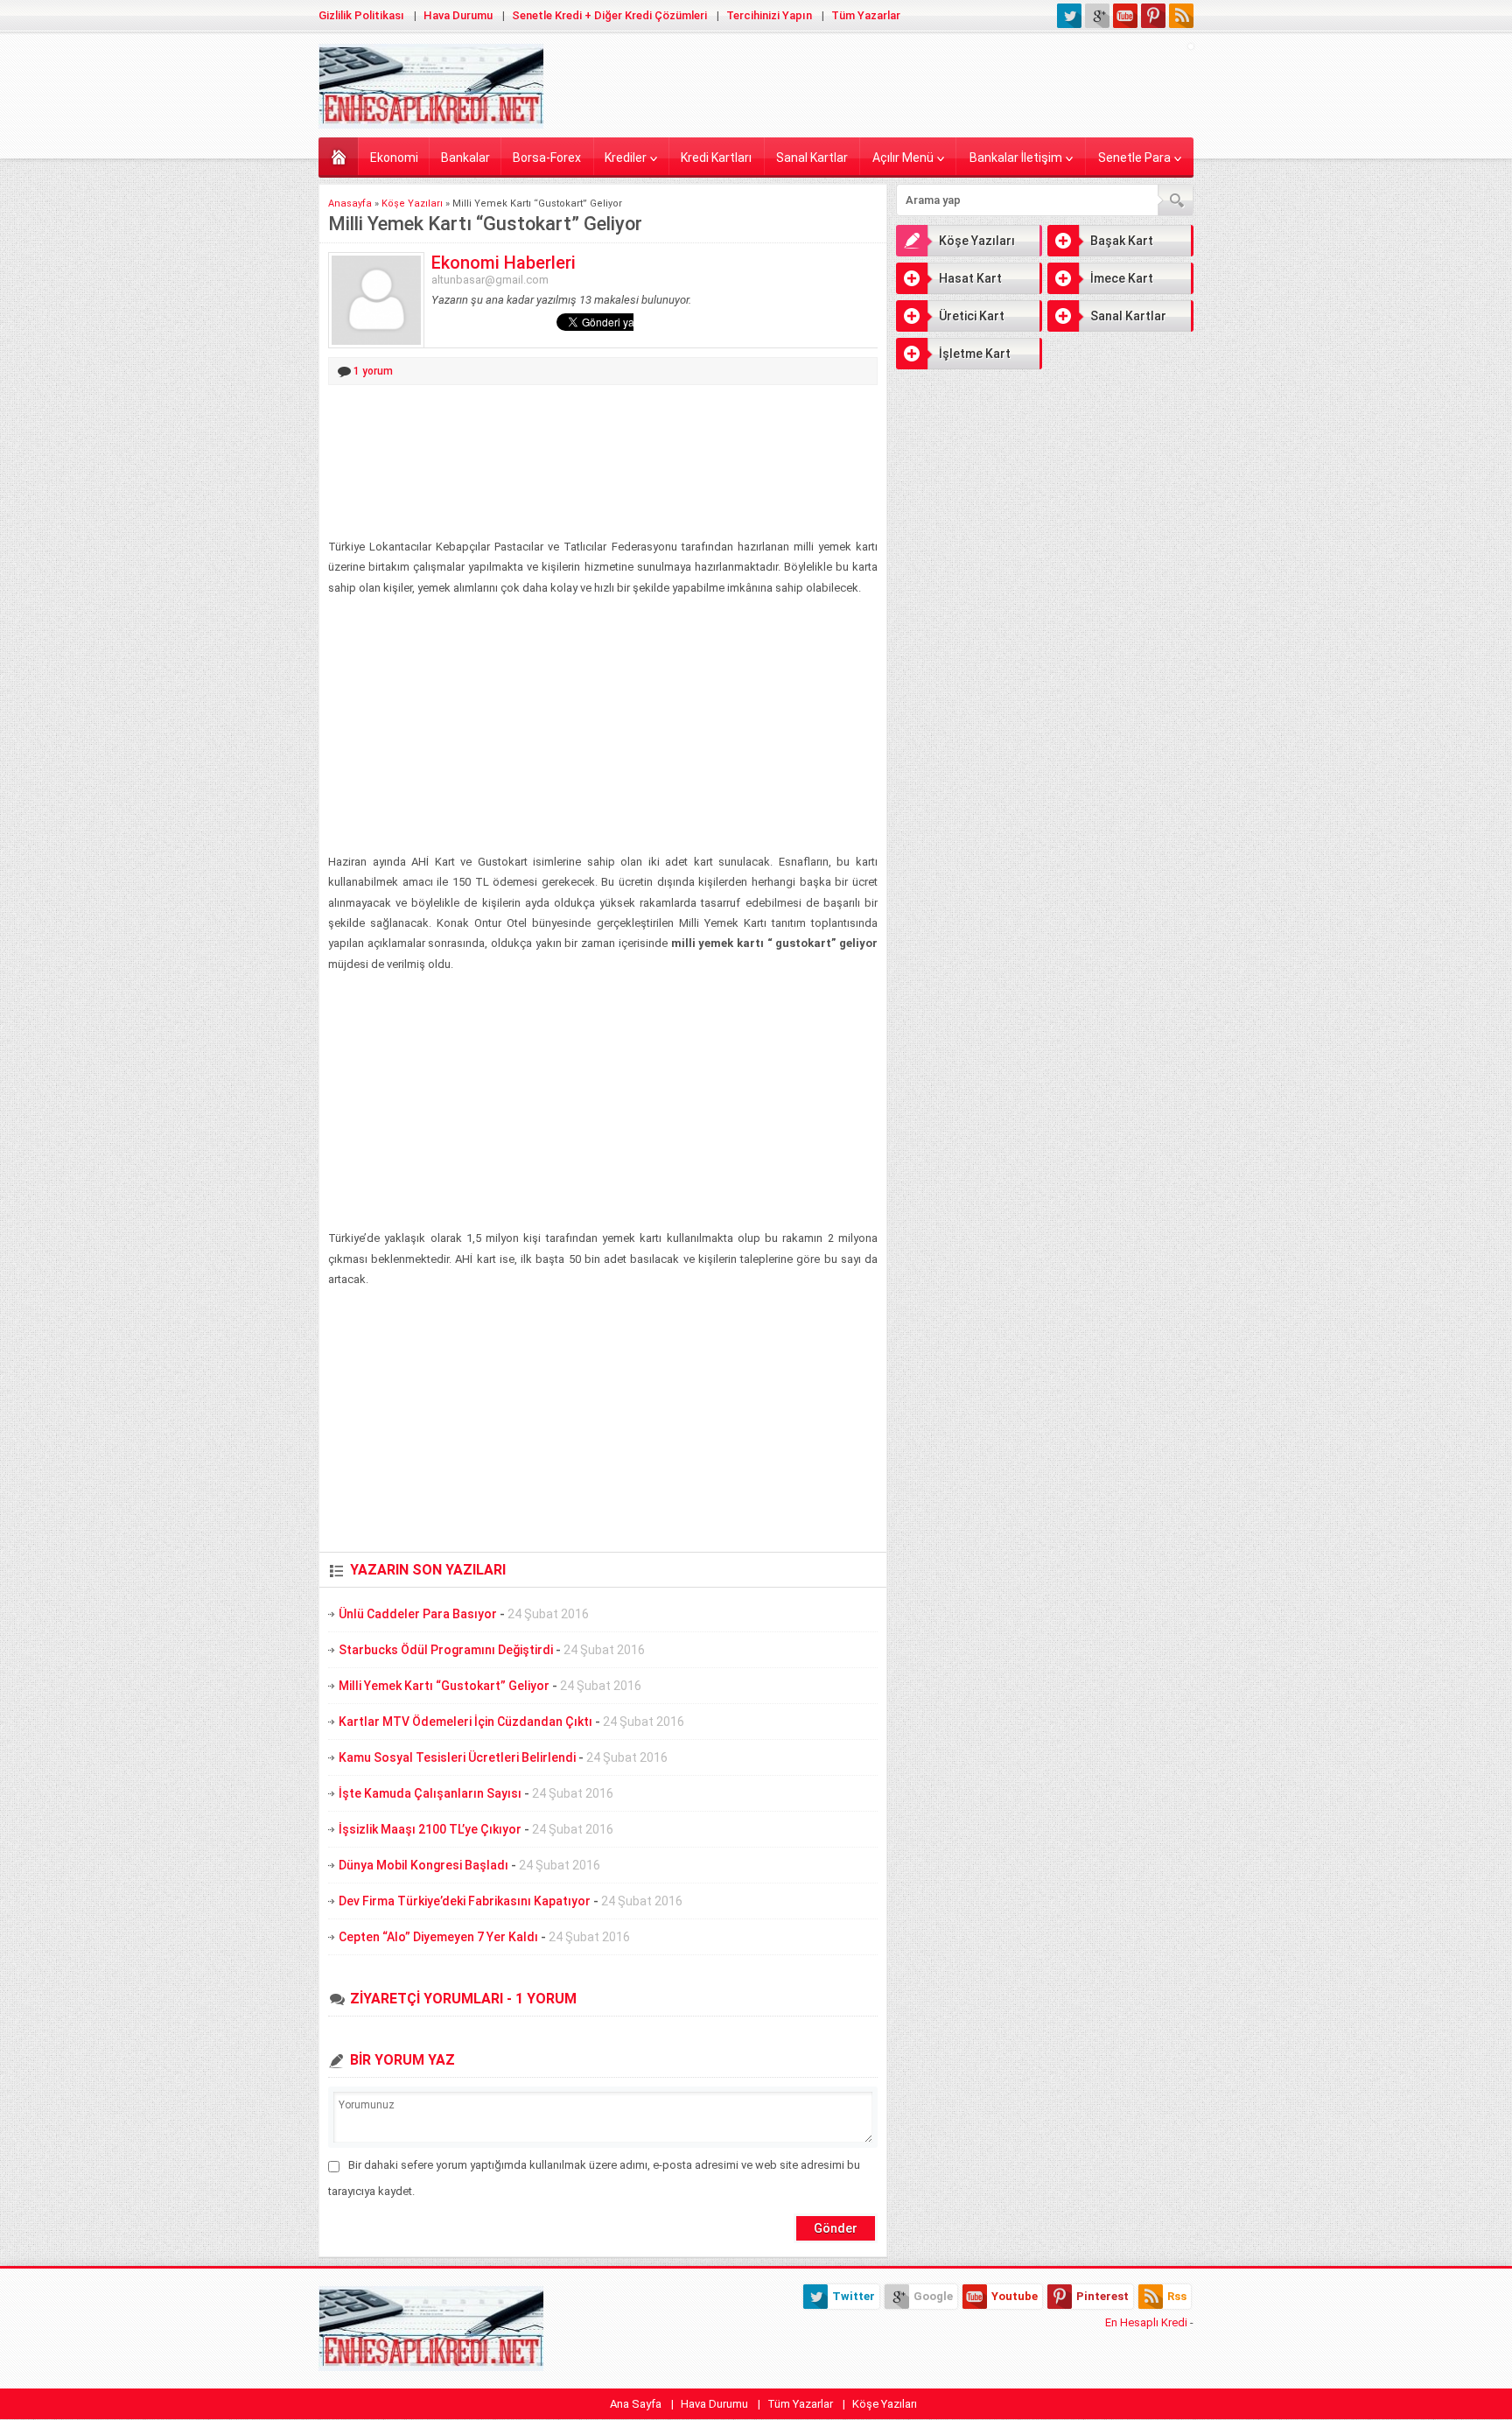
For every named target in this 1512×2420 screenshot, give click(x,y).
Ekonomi (394, 158)
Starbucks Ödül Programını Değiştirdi (446, 1650)
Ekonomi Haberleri (504, 263)
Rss (1177, 2296)
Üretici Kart (972, 316)
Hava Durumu (458, 15)
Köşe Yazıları (412, 203)
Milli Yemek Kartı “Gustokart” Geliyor (444, 1686)
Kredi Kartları (716, 158)
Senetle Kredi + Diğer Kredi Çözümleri (609, 15)
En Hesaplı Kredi (1146, 2322)
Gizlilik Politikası (361, 15)
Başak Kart (1122, 241)
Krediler (626, 158)
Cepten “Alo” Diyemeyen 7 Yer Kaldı (438, 1937)
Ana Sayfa (636, 2404)
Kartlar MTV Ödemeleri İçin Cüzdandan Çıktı (465, 1722)
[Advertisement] (603, 463)
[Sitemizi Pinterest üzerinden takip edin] (1153, 16)
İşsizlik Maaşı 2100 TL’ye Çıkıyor (430, 1829)
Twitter (854, 2296)
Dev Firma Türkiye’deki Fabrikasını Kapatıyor (465, 1901)
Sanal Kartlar (812, 158)
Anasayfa (338, 156)
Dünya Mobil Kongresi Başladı (423, 1865)
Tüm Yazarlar (866, 15)
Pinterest (1102, 2296)
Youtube (1015, 2296)
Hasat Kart (970, 278)
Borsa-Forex (547, 158)
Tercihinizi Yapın (769, 15)
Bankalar (465, 158)
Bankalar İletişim (1016, 158)
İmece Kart (1122, 278)
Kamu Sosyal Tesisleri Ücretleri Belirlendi (457, 1757)
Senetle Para (1134, 158)
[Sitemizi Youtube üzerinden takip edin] (1125, 16)
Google (933, 2296)
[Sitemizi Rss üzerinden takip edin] (1181, 16)
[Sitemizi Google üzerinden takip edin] (1097, 16)
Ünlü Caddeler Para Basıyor (418, 1614)
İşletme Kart (975, 354)
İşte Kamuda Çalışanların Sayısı (430, 1793)
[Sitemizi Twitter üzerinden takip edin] (1069, 16)
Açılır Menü (903, 158)
